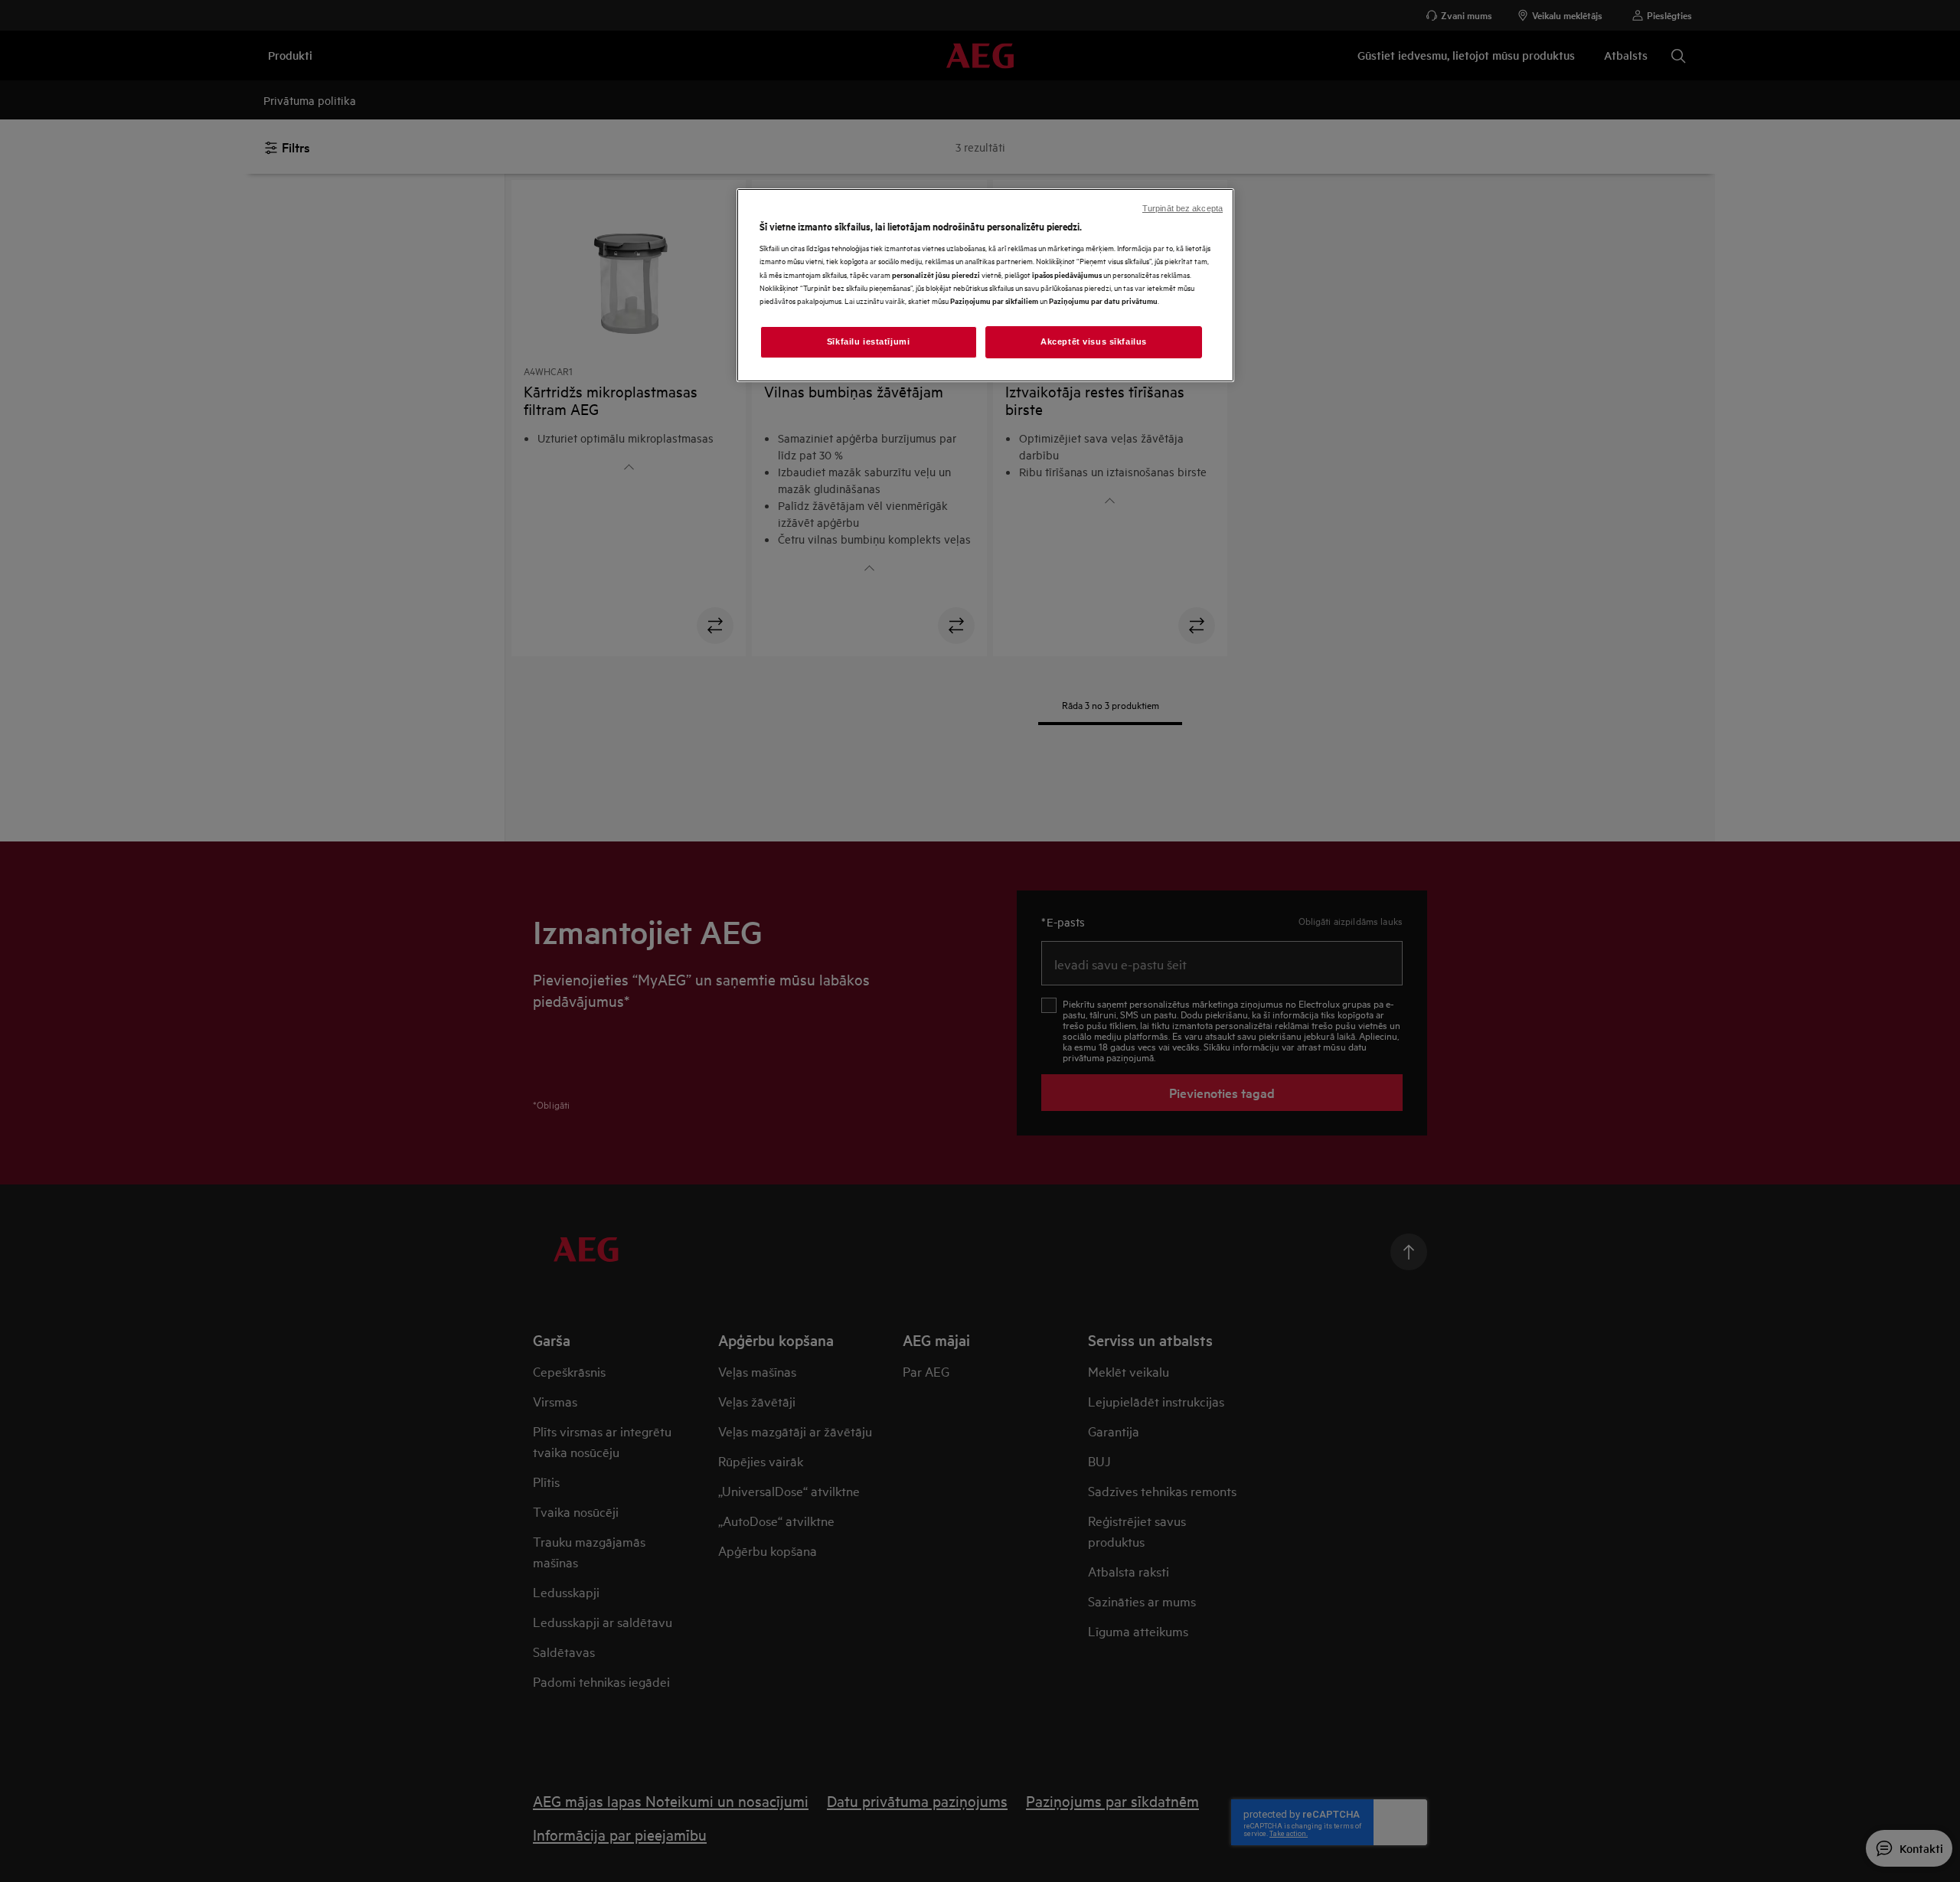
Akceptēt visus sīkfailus (1094, 341)
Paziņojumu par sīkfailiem (994, 301)
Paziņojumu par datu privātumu (1103, 301)
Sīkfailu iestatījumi (868, 341)
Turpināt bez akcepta (1183, 208)
